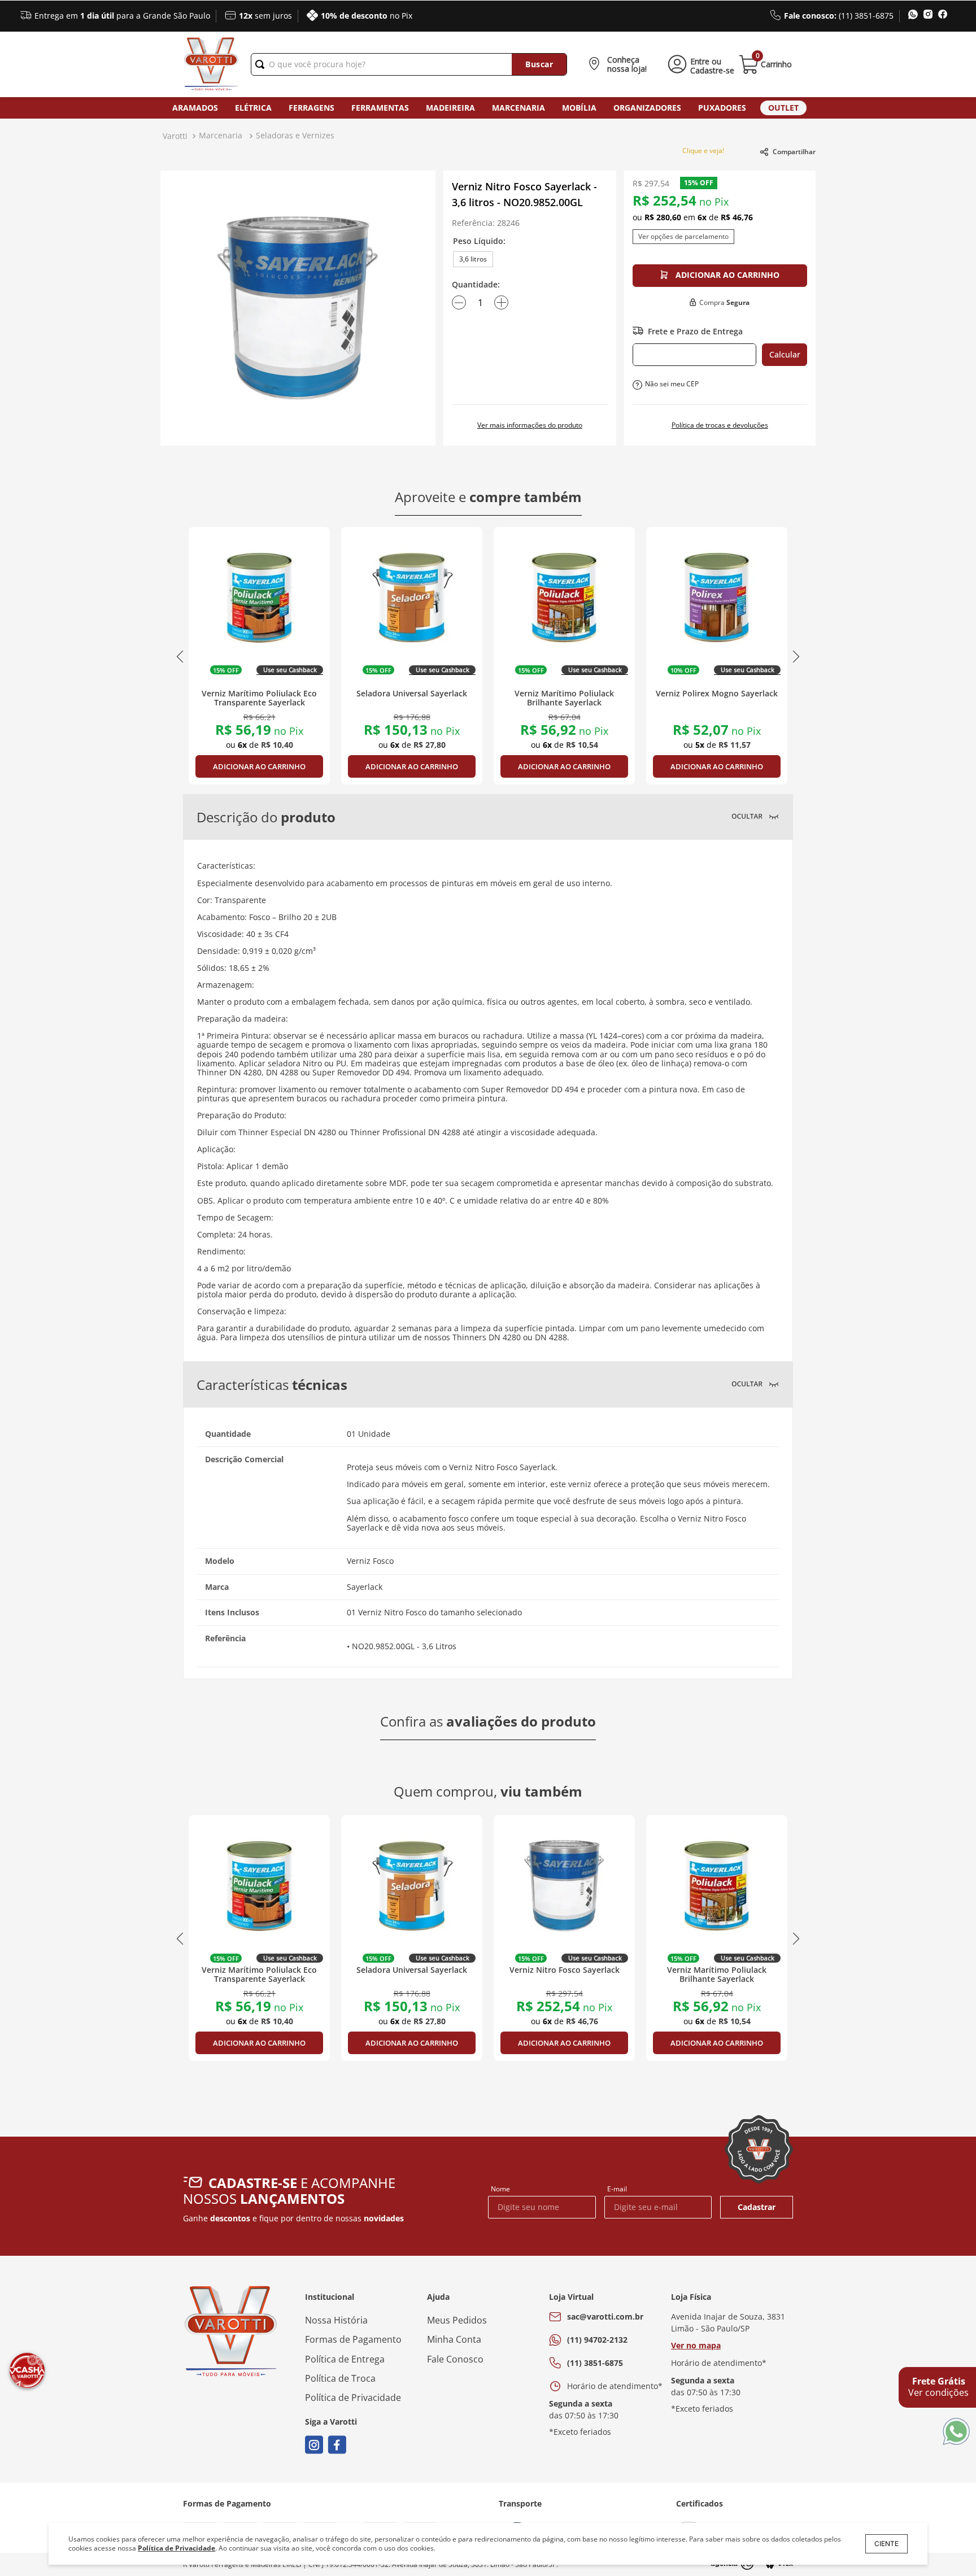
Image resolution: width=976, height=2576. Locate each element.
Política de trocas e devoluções (720, 425)
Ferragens (311, 108)
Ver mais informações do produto (530, 425)
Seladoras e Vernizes (295, 135)
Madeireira (450, 108)
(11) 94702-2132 (597, 2340)
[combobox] (409, 64)
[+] (501, 303)
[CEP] (694, 355)
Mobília (579, 108)
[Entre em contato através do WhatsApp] (956, 2432)
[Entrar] (699, 64)
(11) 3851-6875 (595, 2363)
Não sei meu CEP (672, 384)
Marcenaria (518, 108)
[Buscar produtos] (539, 64)
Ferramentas (380, 108)
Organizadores (647, 108)
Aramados (195, 108)
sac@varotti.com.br (605, 2316)
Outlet (783, 108)
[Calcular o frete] (785, 355)
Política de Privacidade (177, 2548)
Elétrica (253, 108)
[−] (459, 303)
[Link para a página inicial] (175, 136)
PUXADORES (722, 108)
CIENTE (886, 2544)
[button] (620, 64)
